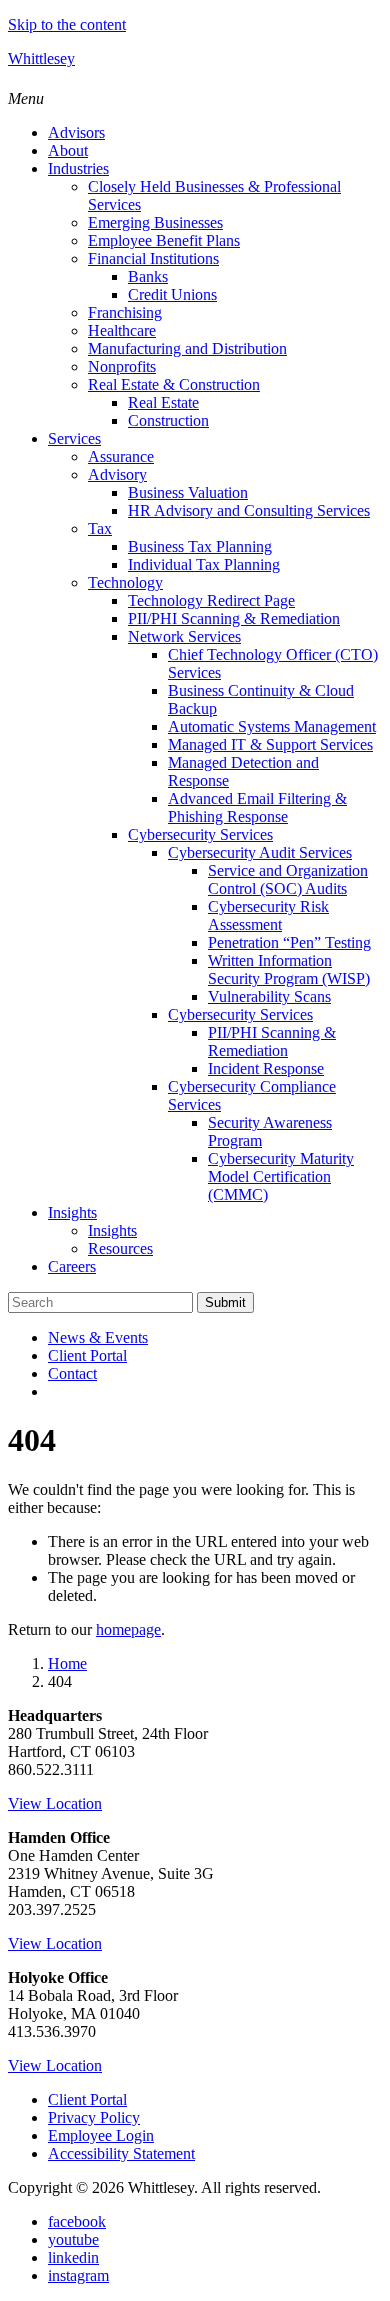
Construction (168, 420)
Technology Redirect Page (211, 600)
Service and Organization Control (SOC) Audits (288, 879)
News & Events (98, 1337)
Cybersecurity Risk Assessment (268, 915)
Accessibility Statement (121, 2153)
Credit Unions (172, 294)
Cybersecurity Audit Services (260, 852)
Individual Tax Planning (204, 564)
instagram (78, 2275)
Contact (72, 1373)
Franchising (125, 312)
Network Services (184, 636)
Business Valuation (188, 492)
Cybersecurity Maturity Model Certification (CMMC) (281, 1176)
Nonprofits (122, 366)
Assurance (121, 456)
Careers (72, 1266)
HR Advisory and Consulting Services (249, 510)
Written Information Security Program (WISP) (289, 969)
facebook (77, 2221)
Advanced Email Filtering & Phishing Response (257, 807)
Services (74, 438)
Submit (225, 1302)
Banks (148, 276)
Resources (120, 1248)
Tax (100, 528)
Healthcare (122, 330)
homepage (128, 1629)
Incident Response (266, 1068)
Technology (125, 582)
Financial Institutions (153, 258)
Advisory (117, 474)
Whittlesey (41, 58)
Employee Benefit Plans (164, 240)
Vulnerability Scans (269, 996)
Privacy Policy (94, 2117)
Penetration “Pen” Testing (289, 942)
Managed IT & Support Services (270, 744)
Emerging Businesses (155, 222)
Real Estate (163, 402)
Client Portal (87, 1355)
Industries (78, 168)
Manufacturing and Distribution (187, 348)
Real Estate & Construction (174, 384)
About (68, 150)
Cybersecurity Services (200, 834)
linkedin (73, 2257)
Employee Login (101, 2135)
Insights (72, 1212)
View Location (55, 1803)
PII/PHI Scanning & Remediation (234, 618)
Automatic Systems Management (272, 726)
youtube (73, 2239)
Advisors (76, 132)
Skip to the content (67, 24)
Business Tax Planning (200, 546)
